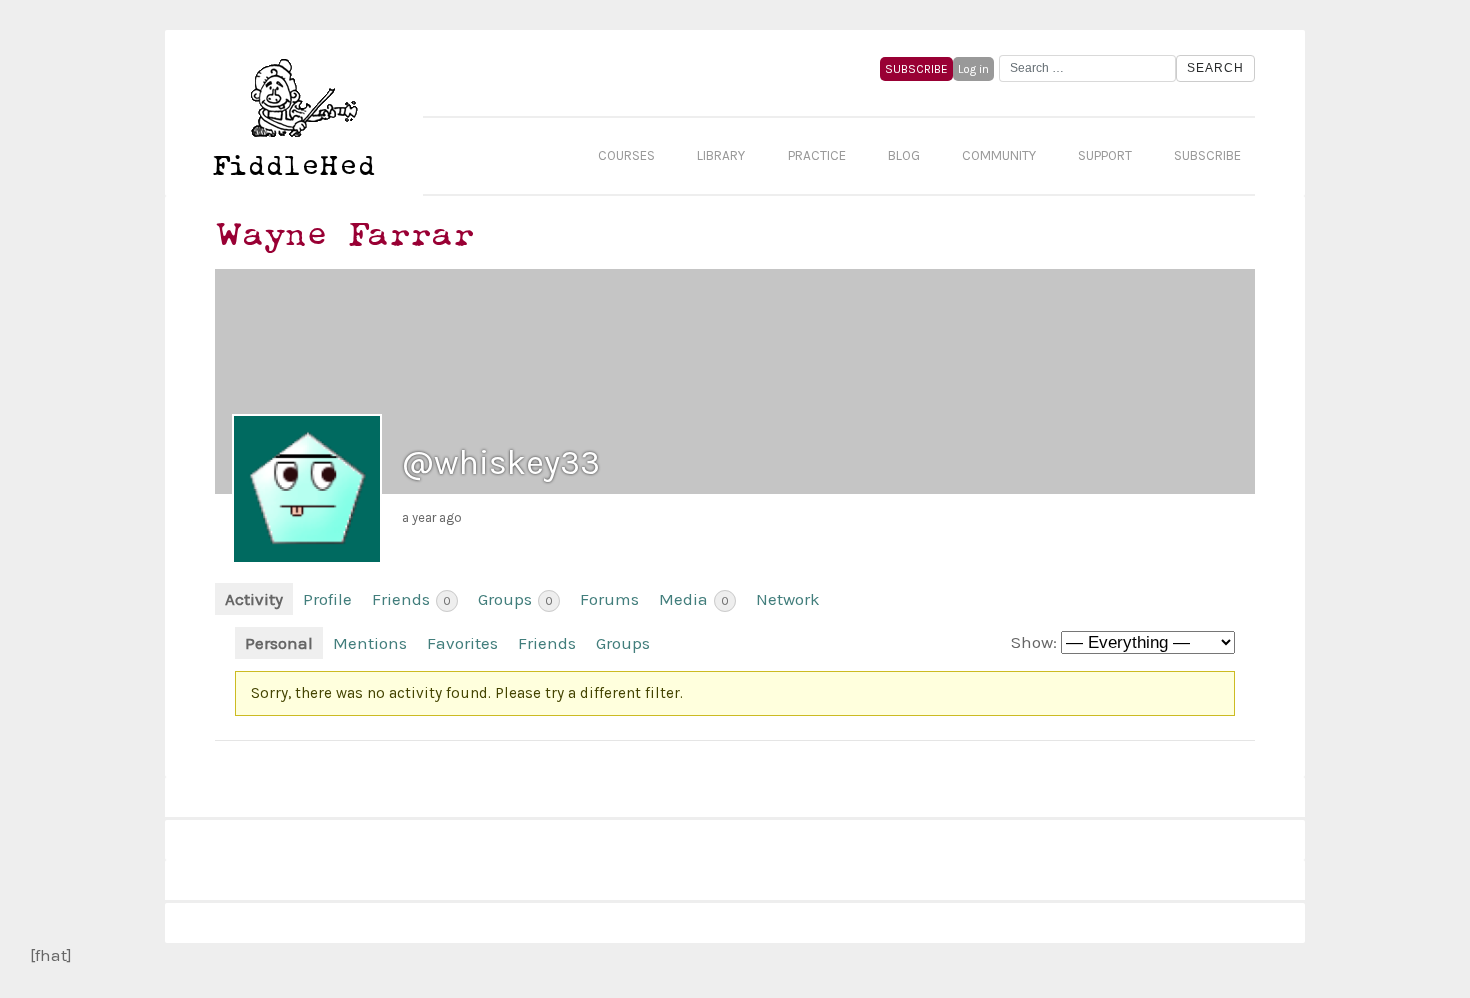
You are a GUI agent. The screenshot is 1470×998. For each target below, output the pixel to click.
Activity (254, 599)
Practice (817, 155)
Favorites (462, 643)
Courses (626, 155)
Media (694, 599)
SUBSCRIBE (916, 69)
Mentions (370, 643)
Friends (411, 599)
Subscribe (1207, 155)
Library (721, 155)
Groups (515, 599)
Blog (904, 155)
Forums (609, 599)
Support (1105, 155)
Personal (279, 643)
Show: (1034, 642)
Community (999, 155)
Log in (973, 69)
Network (788, 599)
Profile (327, 599)
